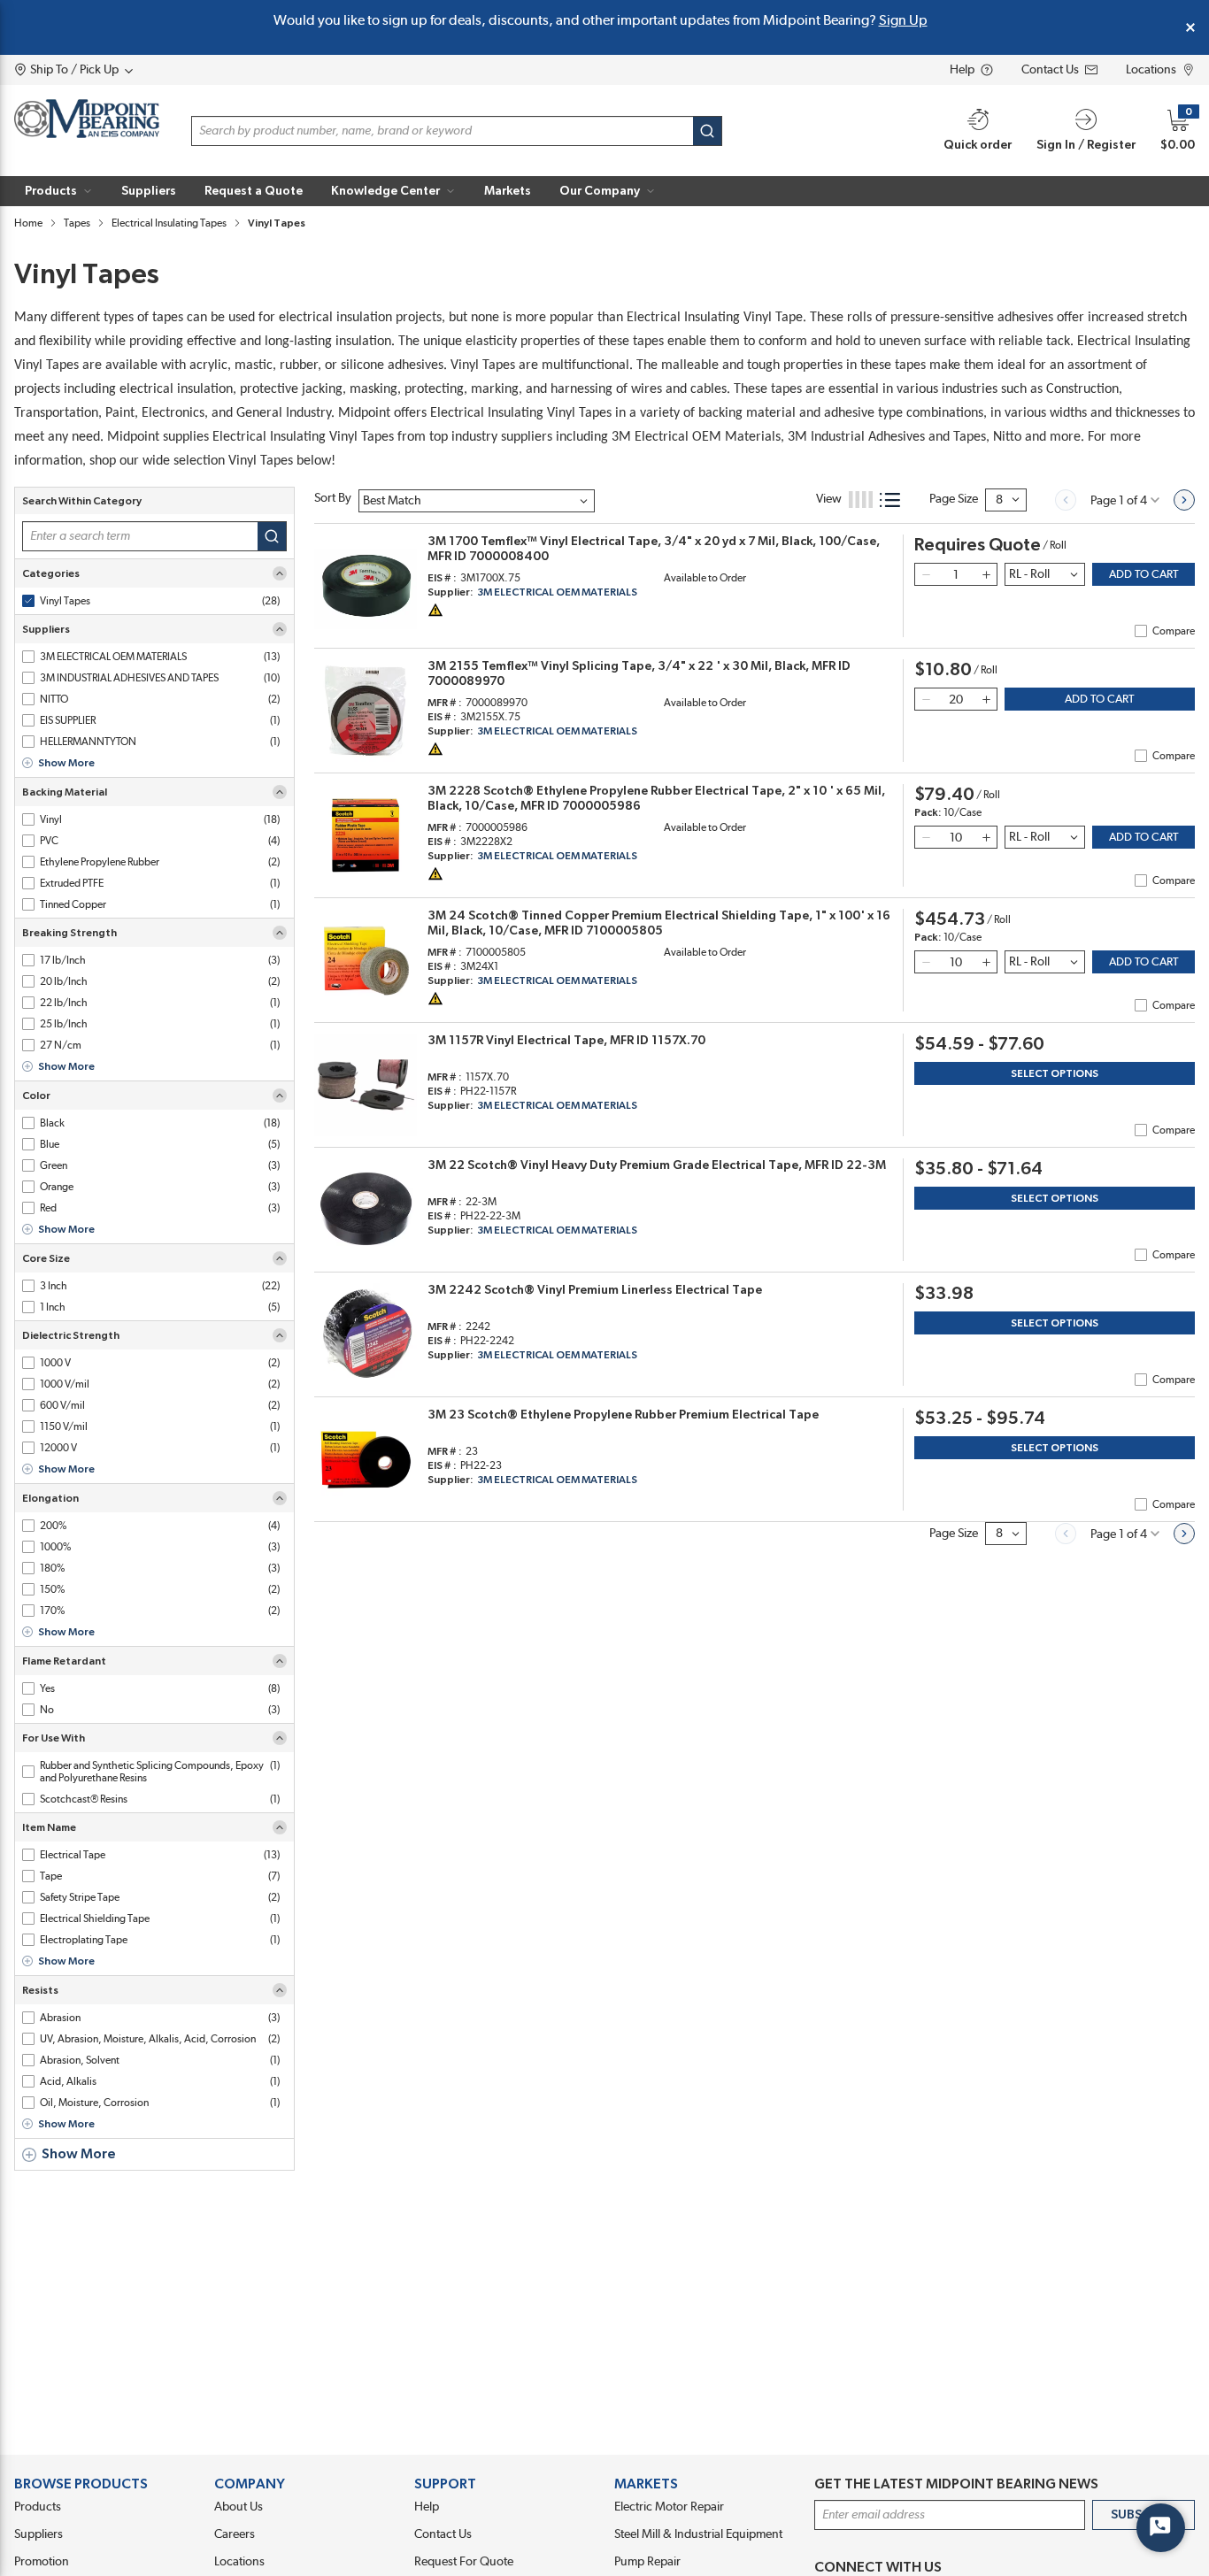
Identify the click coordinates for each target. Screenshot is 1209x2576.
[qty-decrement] (926, 574)
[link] (1066, 500)
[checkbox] (28, 601)
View (829, 499)
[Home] (87, 119)
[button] (59, 191)
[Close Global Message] (1190, 27)
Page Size (954, 499)
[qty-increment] (986, 574)
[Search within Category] (272, 536)
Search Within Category (82, 501)
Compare (1174, 631)
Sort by (333, 498)
